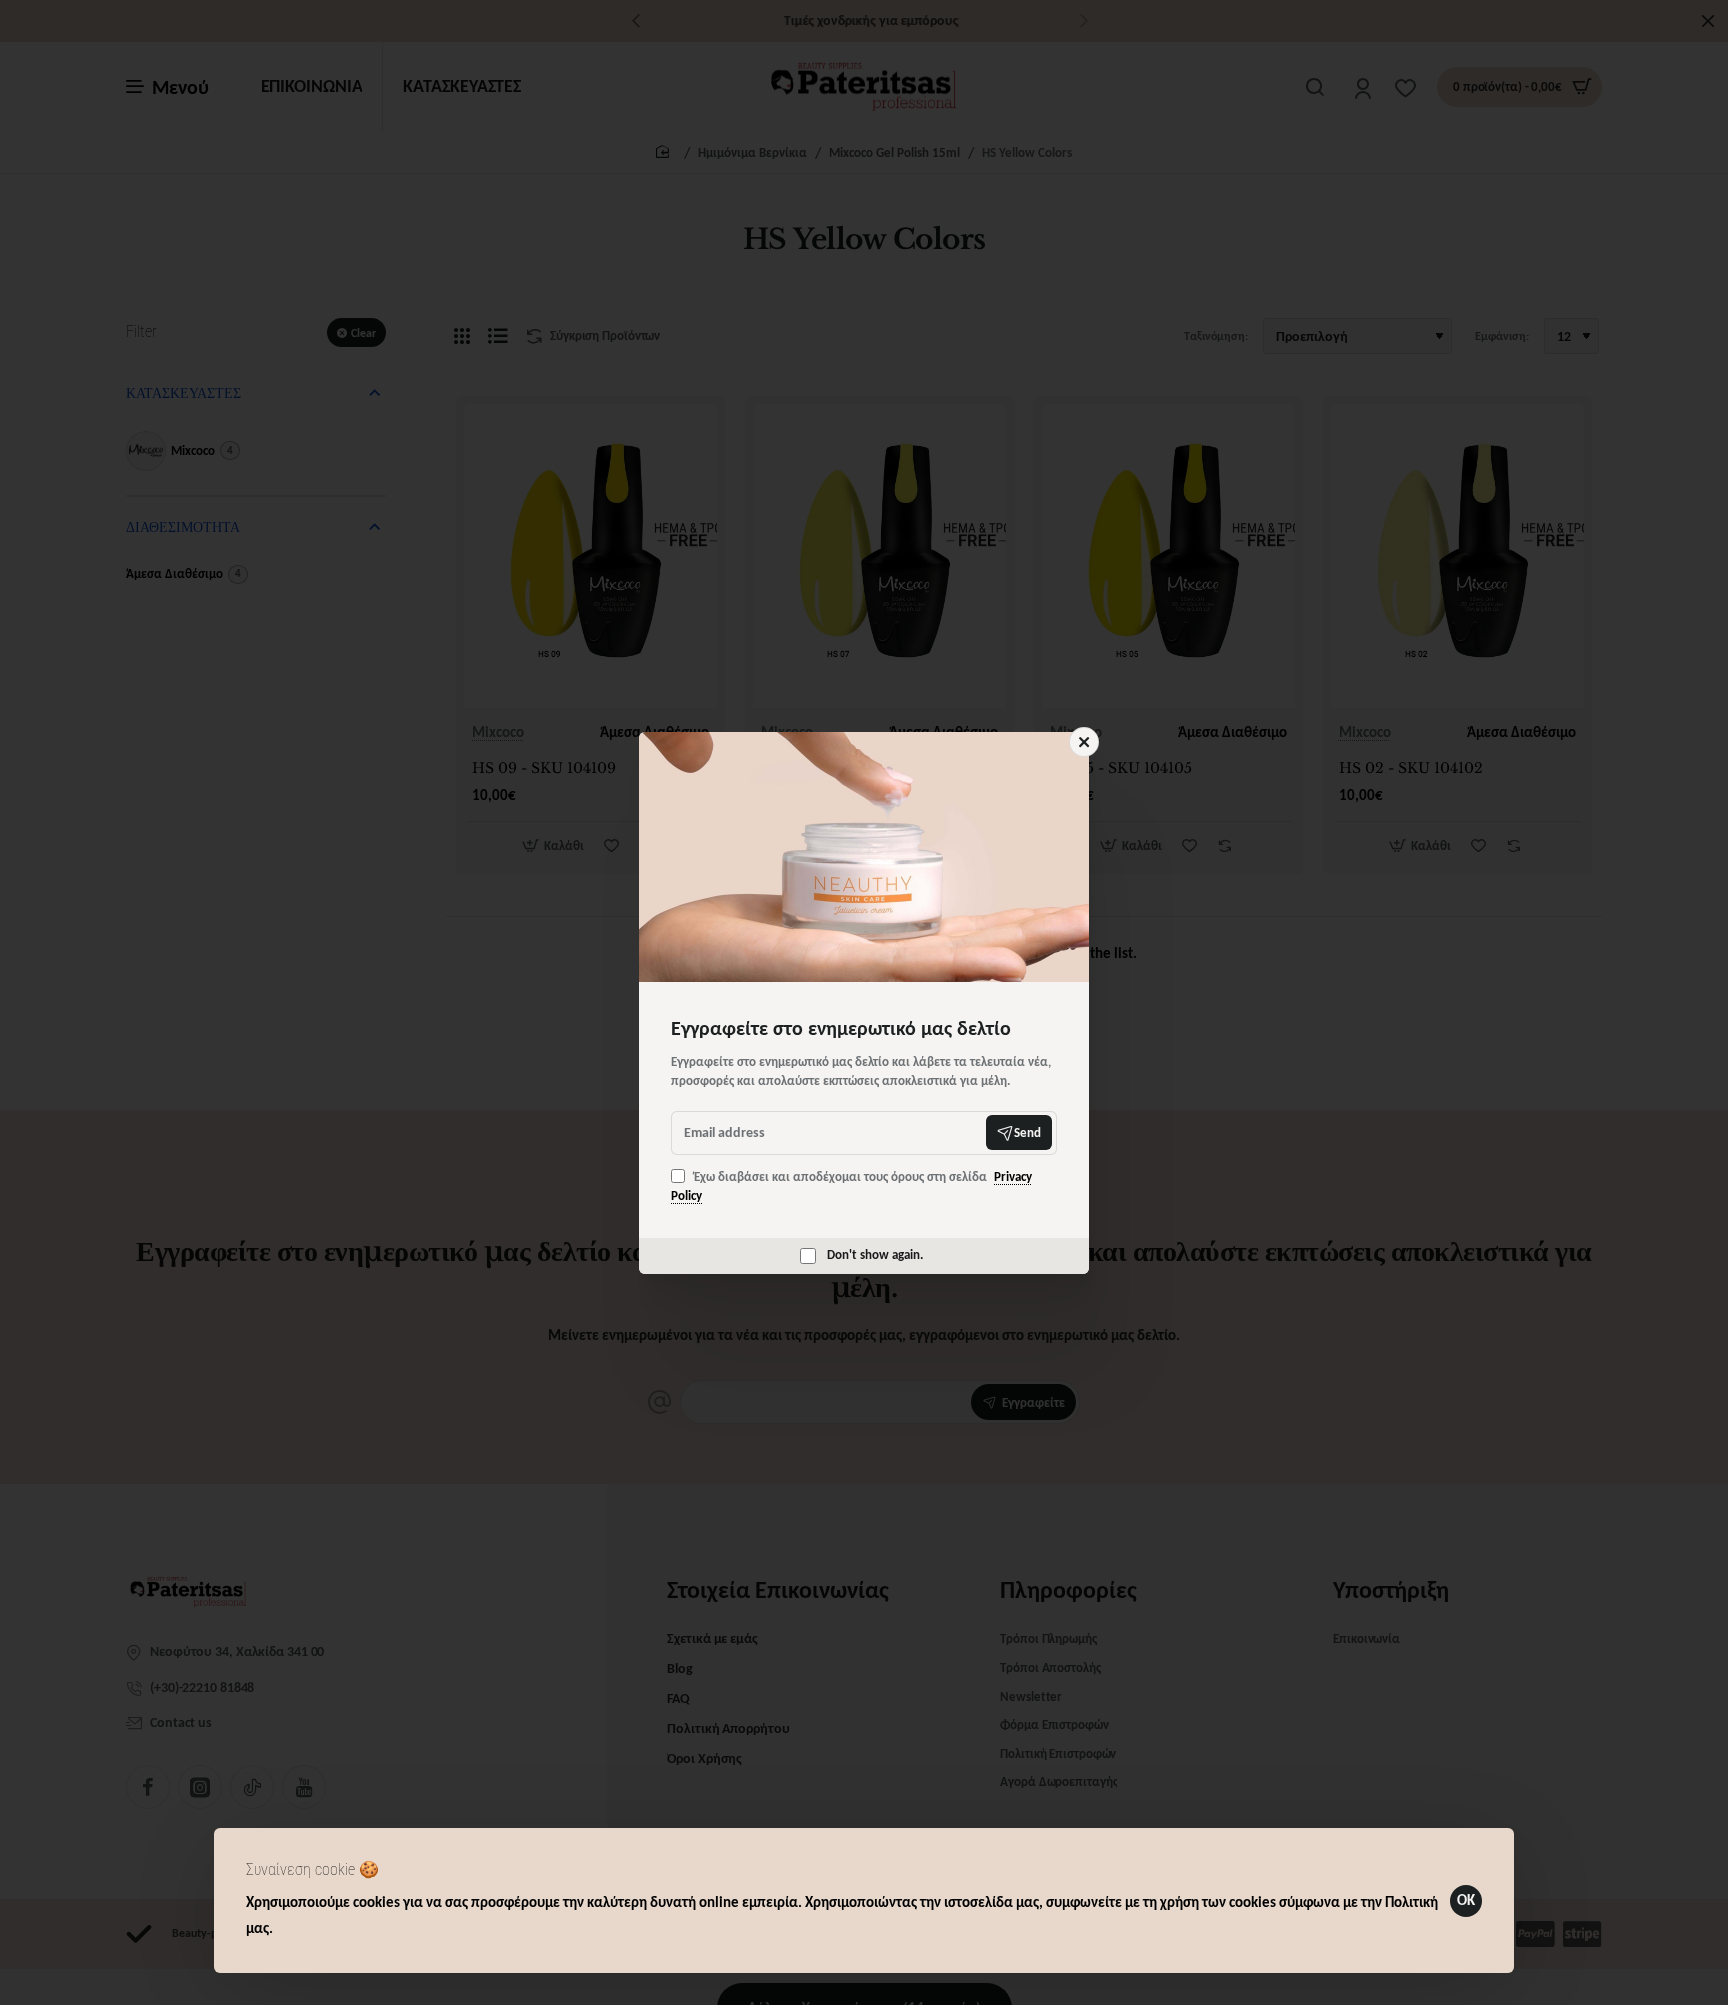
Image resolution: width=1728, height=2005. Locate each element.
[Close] (1084, 742)
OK (1466, 1900)
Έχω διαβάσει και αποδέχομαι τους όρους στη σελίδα (851, 1186)
